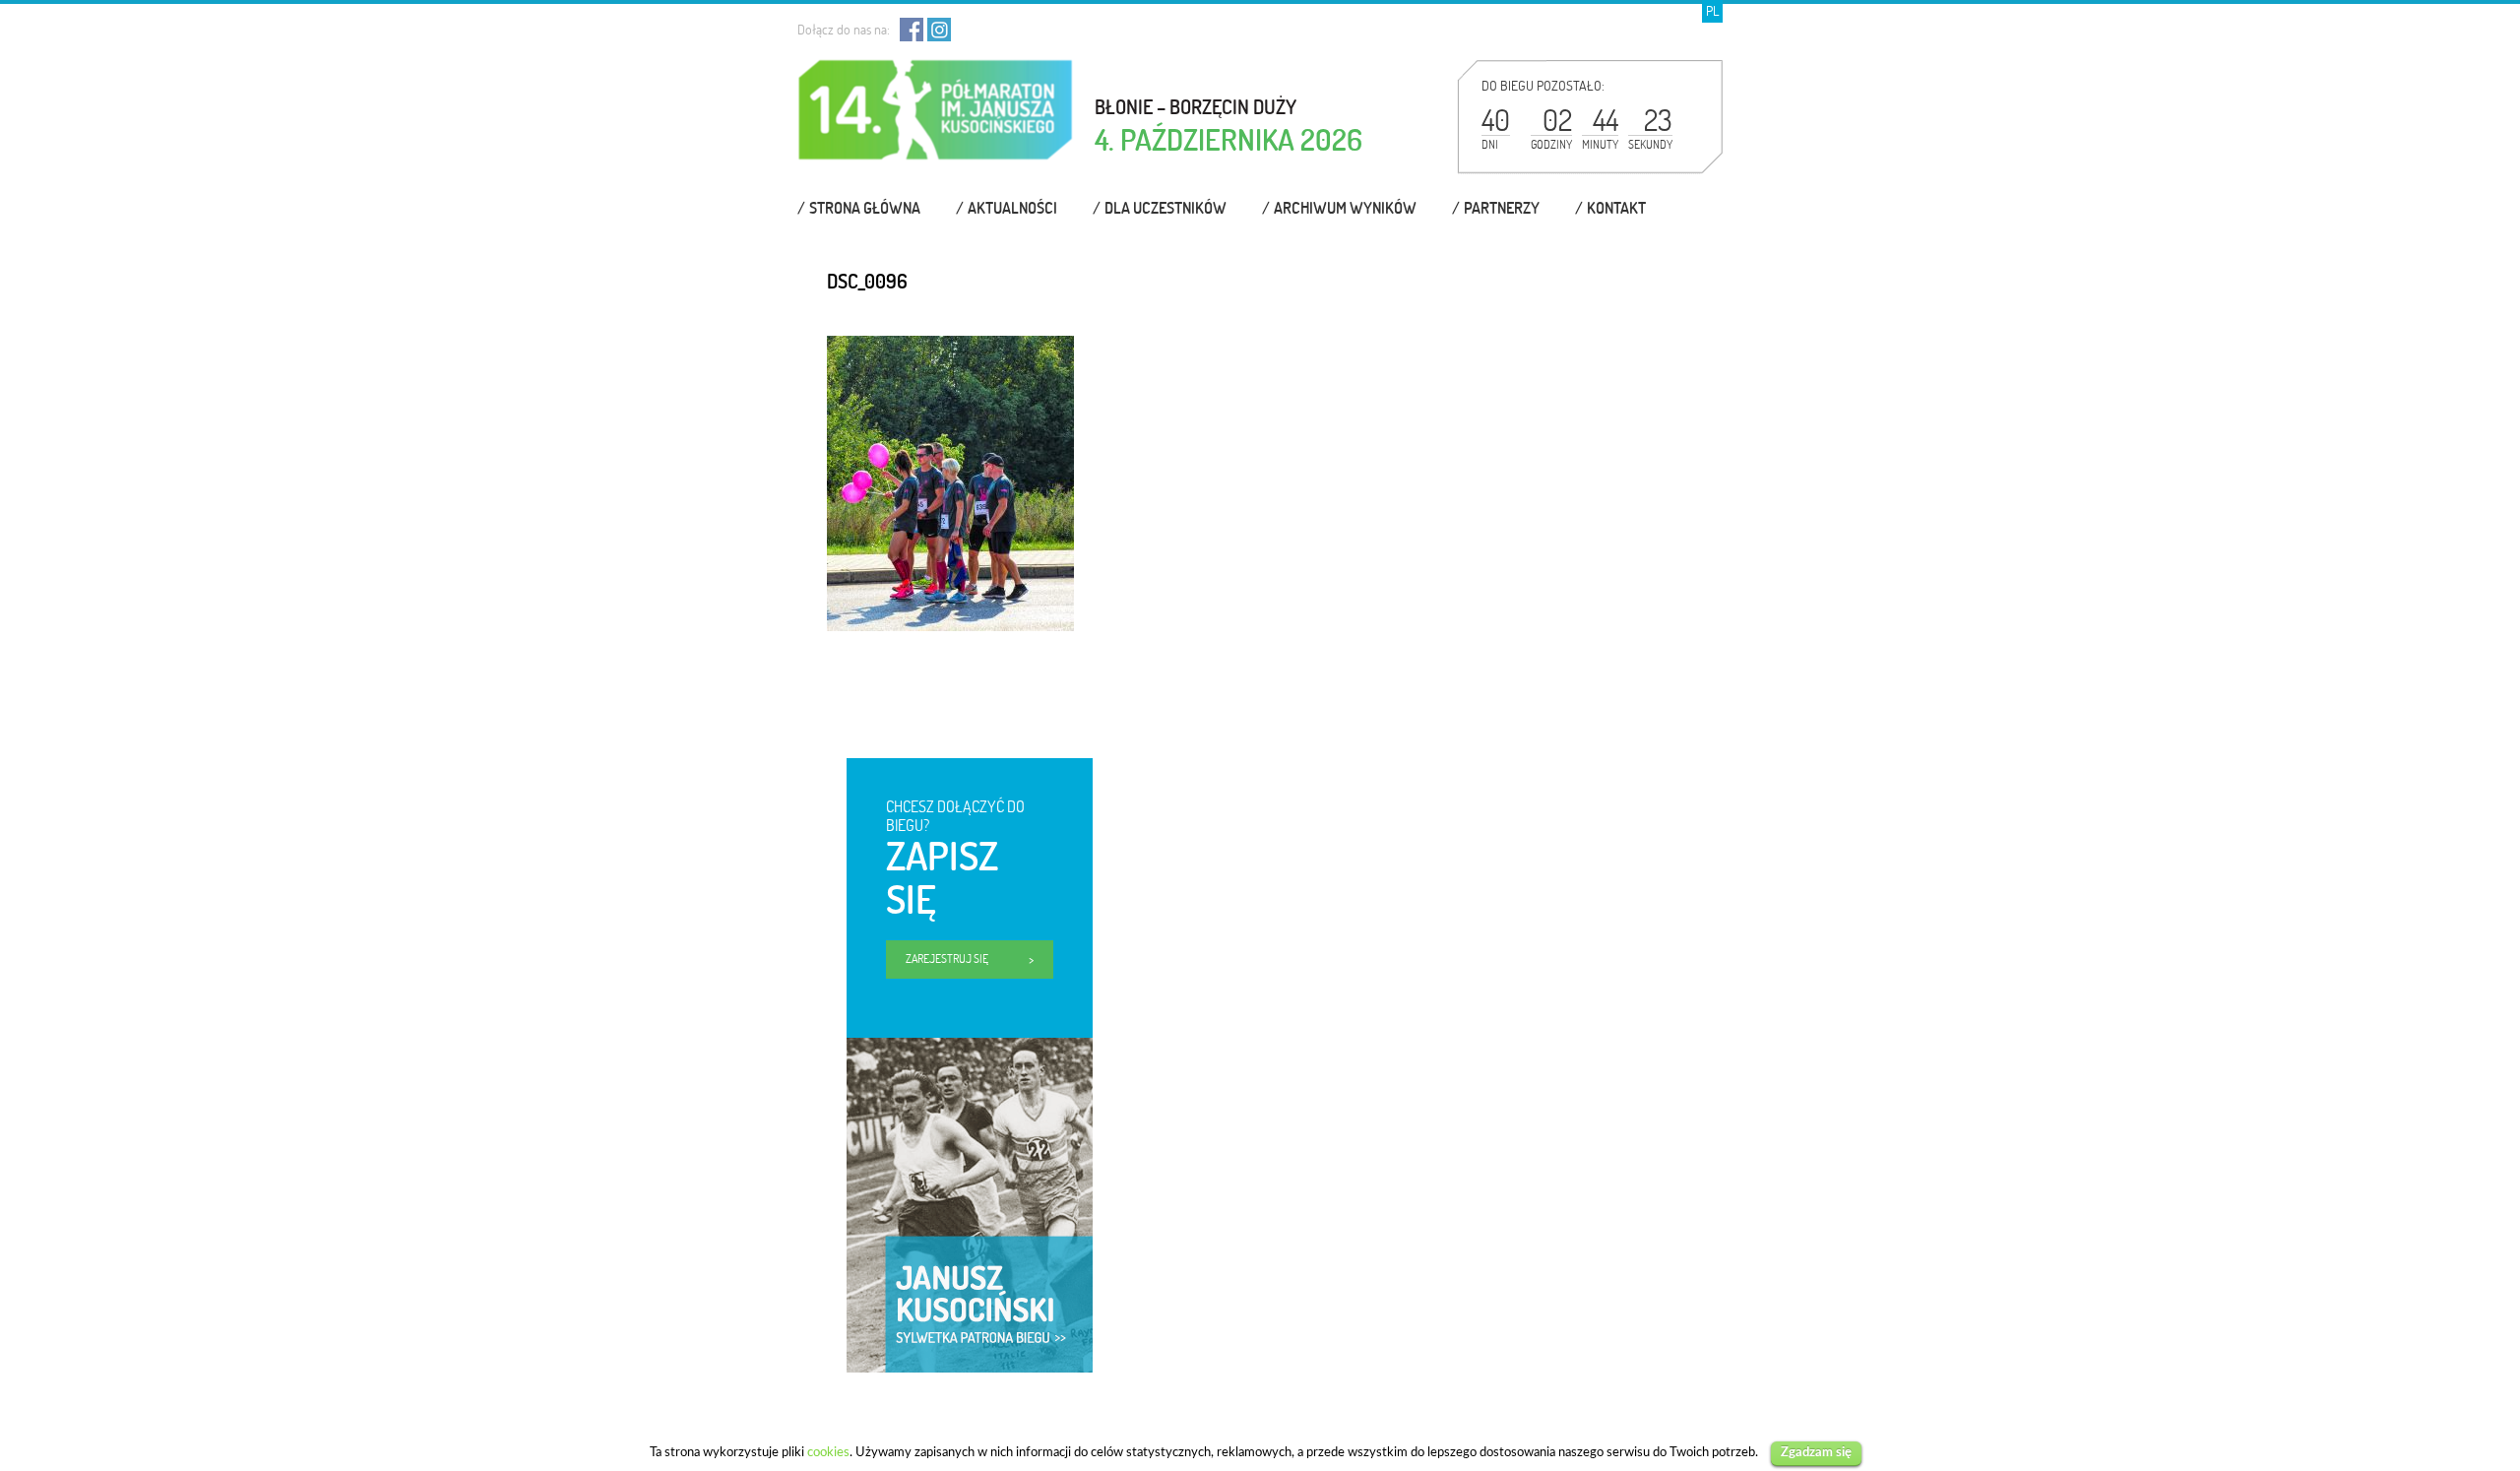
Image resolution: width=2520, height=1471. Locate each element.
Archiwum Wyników (1345, 208)
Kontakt (1616, 208)
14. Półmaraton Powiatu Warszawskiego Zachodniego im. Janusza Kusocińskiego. (936, 119)
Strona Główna (865, 208)
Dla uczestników (1165, 208)
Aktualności (1012, 208)
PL (1712, 11)
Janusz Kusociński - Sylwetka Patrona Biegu (947, 1056)
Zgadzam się (1816, 1453)
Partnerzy (1502, 208)
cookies (828, 1452)
